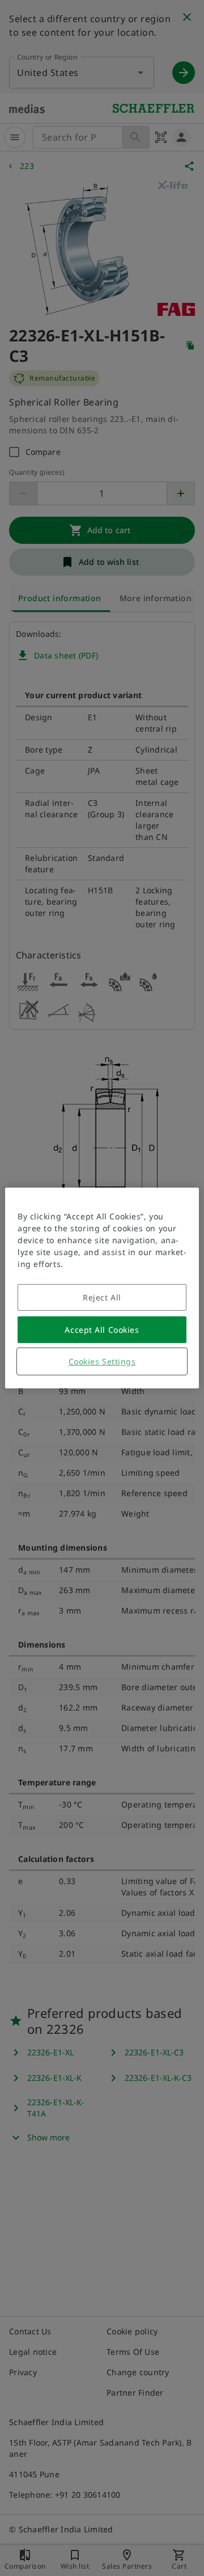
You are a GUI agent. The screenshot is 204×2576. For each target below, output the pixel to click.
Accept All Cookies (102, 1330)
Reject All (102, 1297)
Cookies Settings (102, 1361)
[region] (102, 1288)
